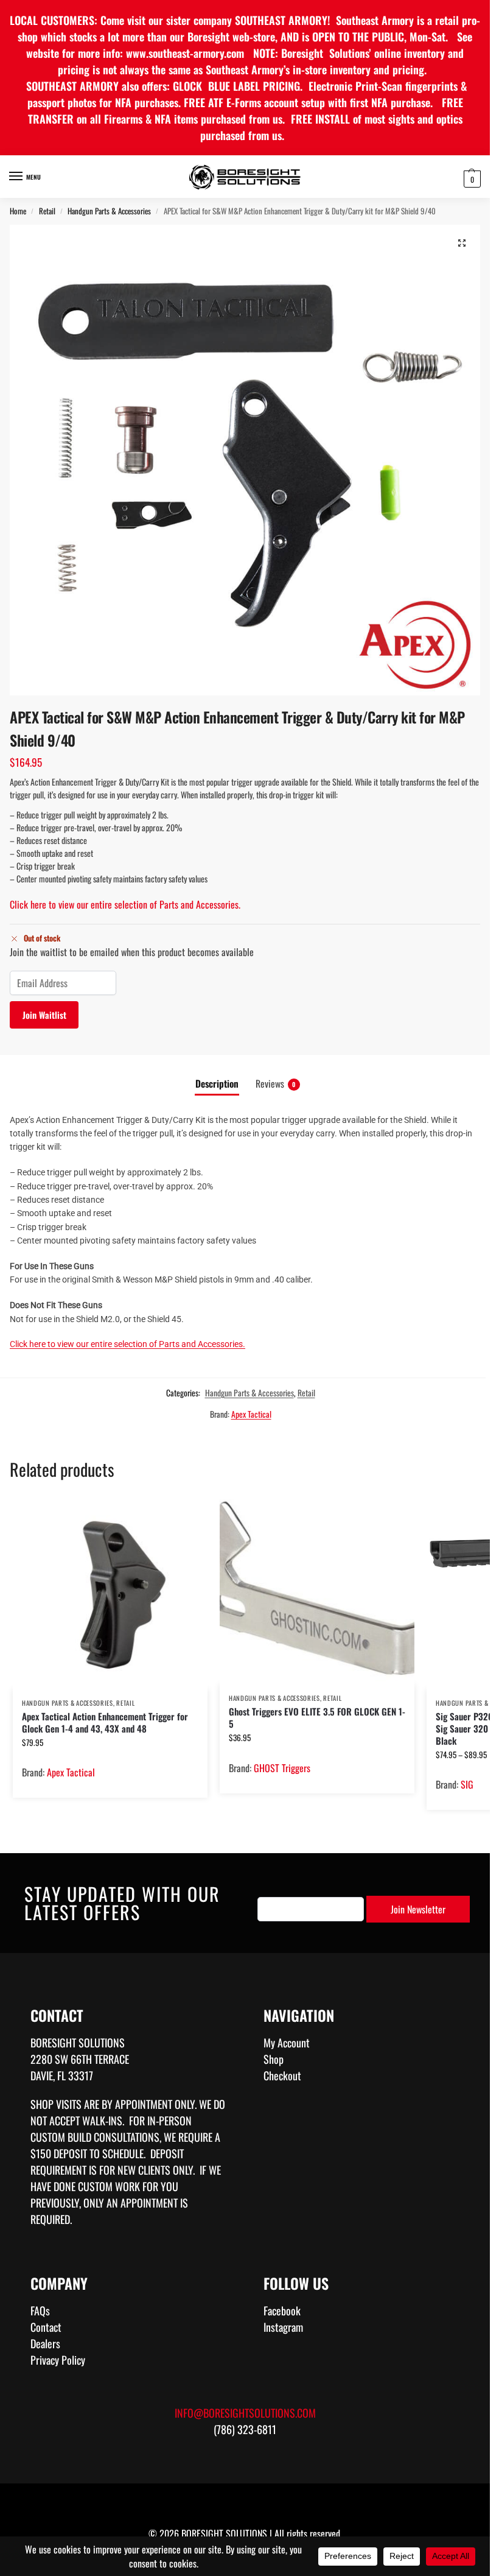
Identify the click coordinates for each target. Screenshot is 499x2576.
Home (18, 211)
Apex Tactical (251, 1414)
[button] (471, 178)
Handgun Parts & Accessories (109, 211)
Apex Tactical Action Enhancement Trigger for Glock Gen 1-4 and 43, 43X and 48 (105, 1722)
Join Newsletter (418, 1909)
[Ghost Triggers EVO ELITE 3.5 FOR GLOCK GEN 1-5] (317, 1590)
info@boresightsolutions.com (245, 2413)
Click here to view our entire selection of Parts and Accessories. (125, 904)
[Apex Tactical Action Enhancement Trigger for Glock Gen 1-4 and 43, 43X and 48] (110, 1592)
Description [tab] (217, 1083)
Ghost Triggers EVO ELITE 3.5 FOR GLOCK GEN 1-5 (317, 1717)
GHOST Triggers (282, 1768)
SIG (467, 1784)
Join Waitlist (44, 1015)
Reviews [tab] (276, 1083)
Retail (47, 211)
